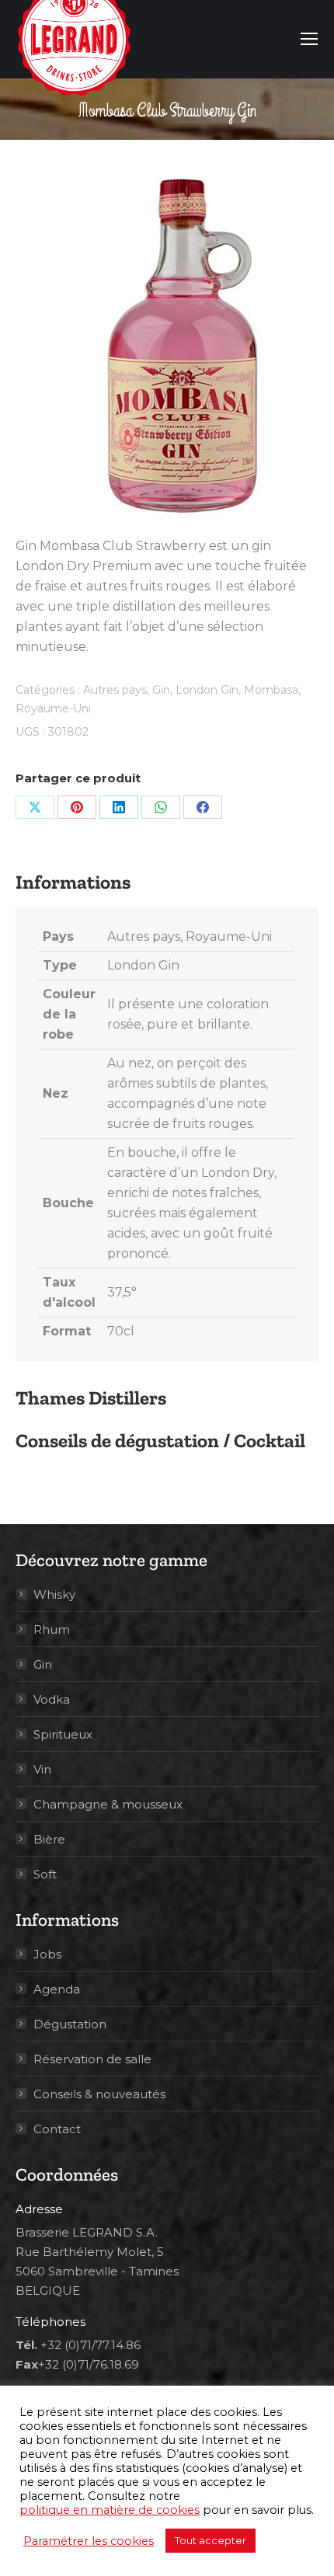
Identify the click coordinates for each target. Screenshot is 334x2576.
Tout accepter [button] (210, 2540)
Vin (42, 1769)
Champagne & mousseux (108, 1804)
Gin (161, 690)
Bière (49, 1839)
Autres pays (115, 690)
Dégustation (70, 2024)
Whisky (54, 1594)
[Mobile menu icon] (309, 39)
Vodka (52, 1699)
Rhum (52, 1629)
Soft (45, 1874)
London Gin (207, 690)
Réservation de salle (92, 2059)
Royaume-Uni (53, 708)
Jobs (47, 1954)
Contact (57, 2129)
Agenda (57, 1989)
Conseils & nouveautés (99, 2094)
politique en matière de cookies (110, 2510)
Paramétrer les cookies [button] (89, 2541)
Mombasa (271, 690)
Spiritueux (63, 1734)
